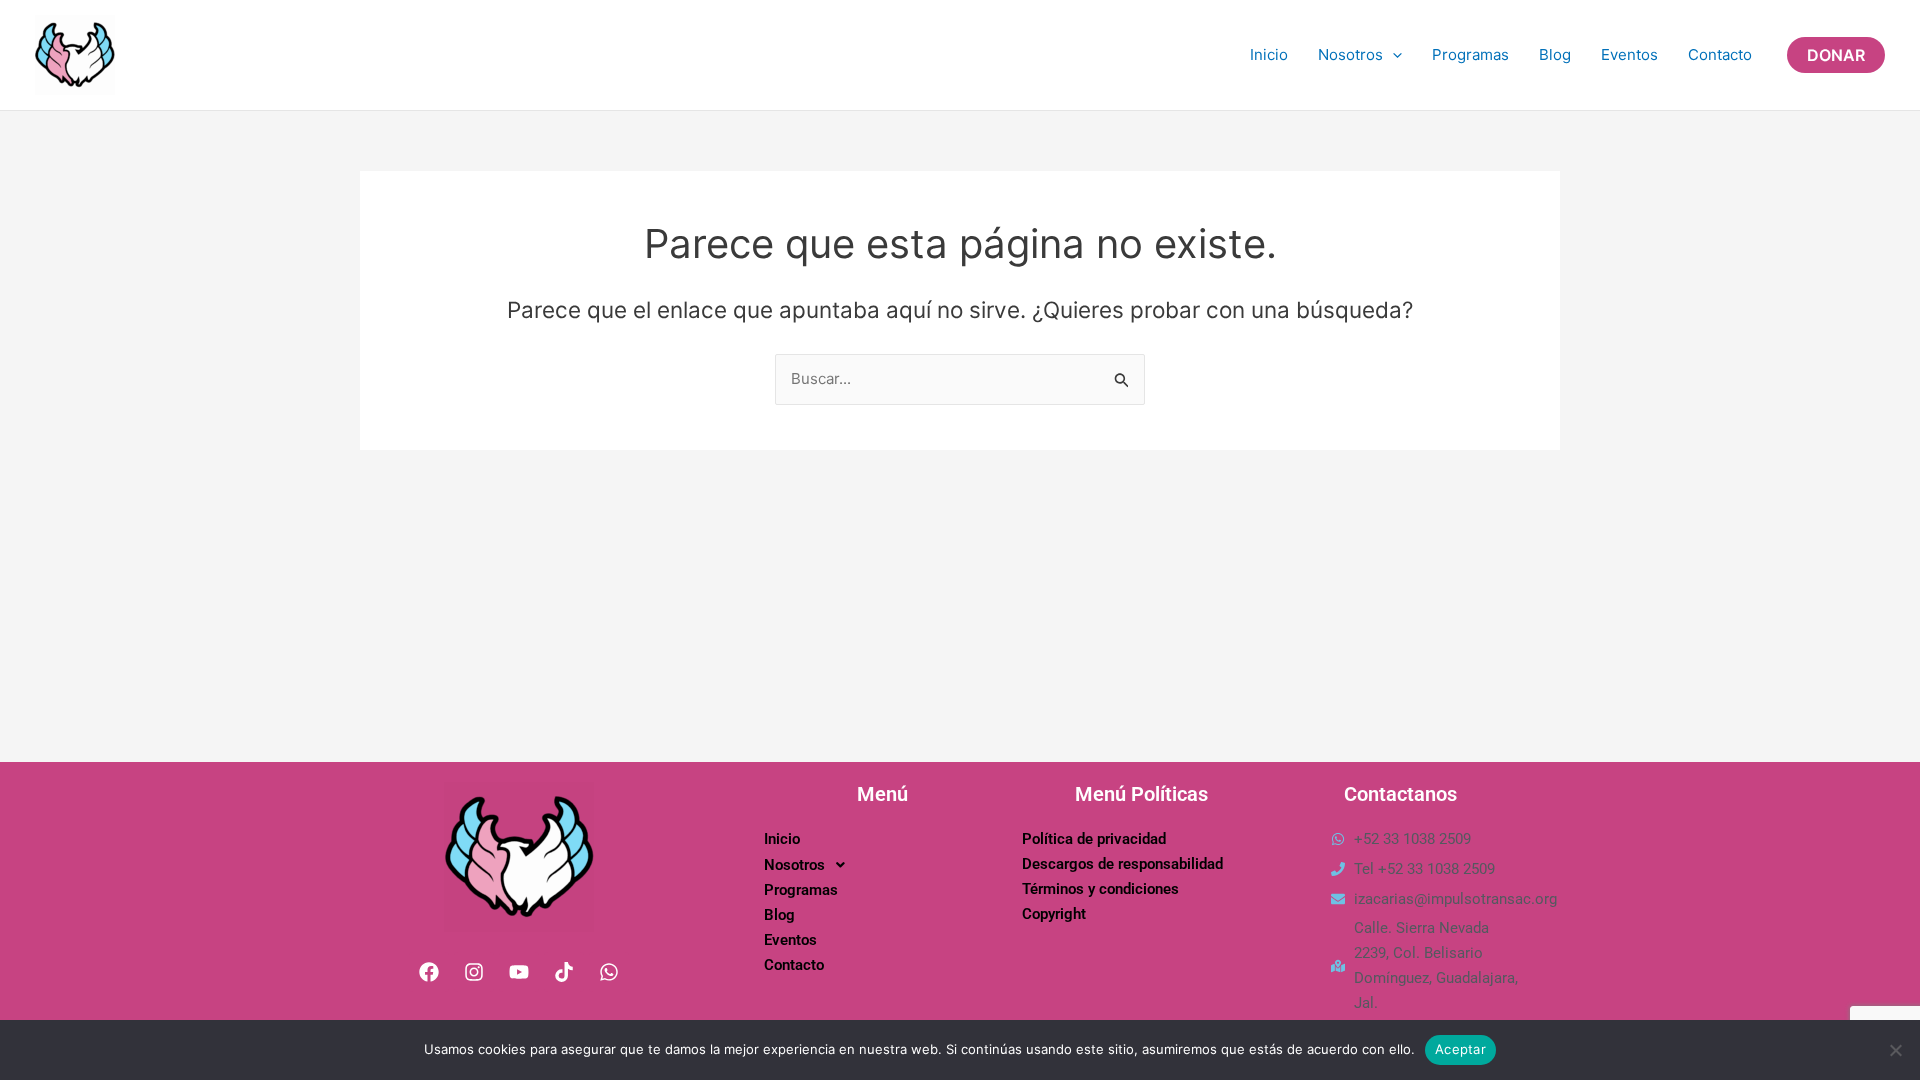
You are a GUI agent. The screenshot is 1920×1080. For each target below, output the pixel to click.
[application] (1392, 55)
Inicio (1269, 54)
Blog (1555, 54)
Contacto (1720, 54)
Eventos (1629, 54)
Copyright (1054, 914)
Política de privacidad (1094, 839)
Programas (1470, 54)
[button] (1836, 55)
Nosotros (1350, 54)
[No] (1895, 1050)
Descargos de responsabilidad (1122, 864)
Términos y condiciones (1100, 889)
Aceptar (1460, 1049)
